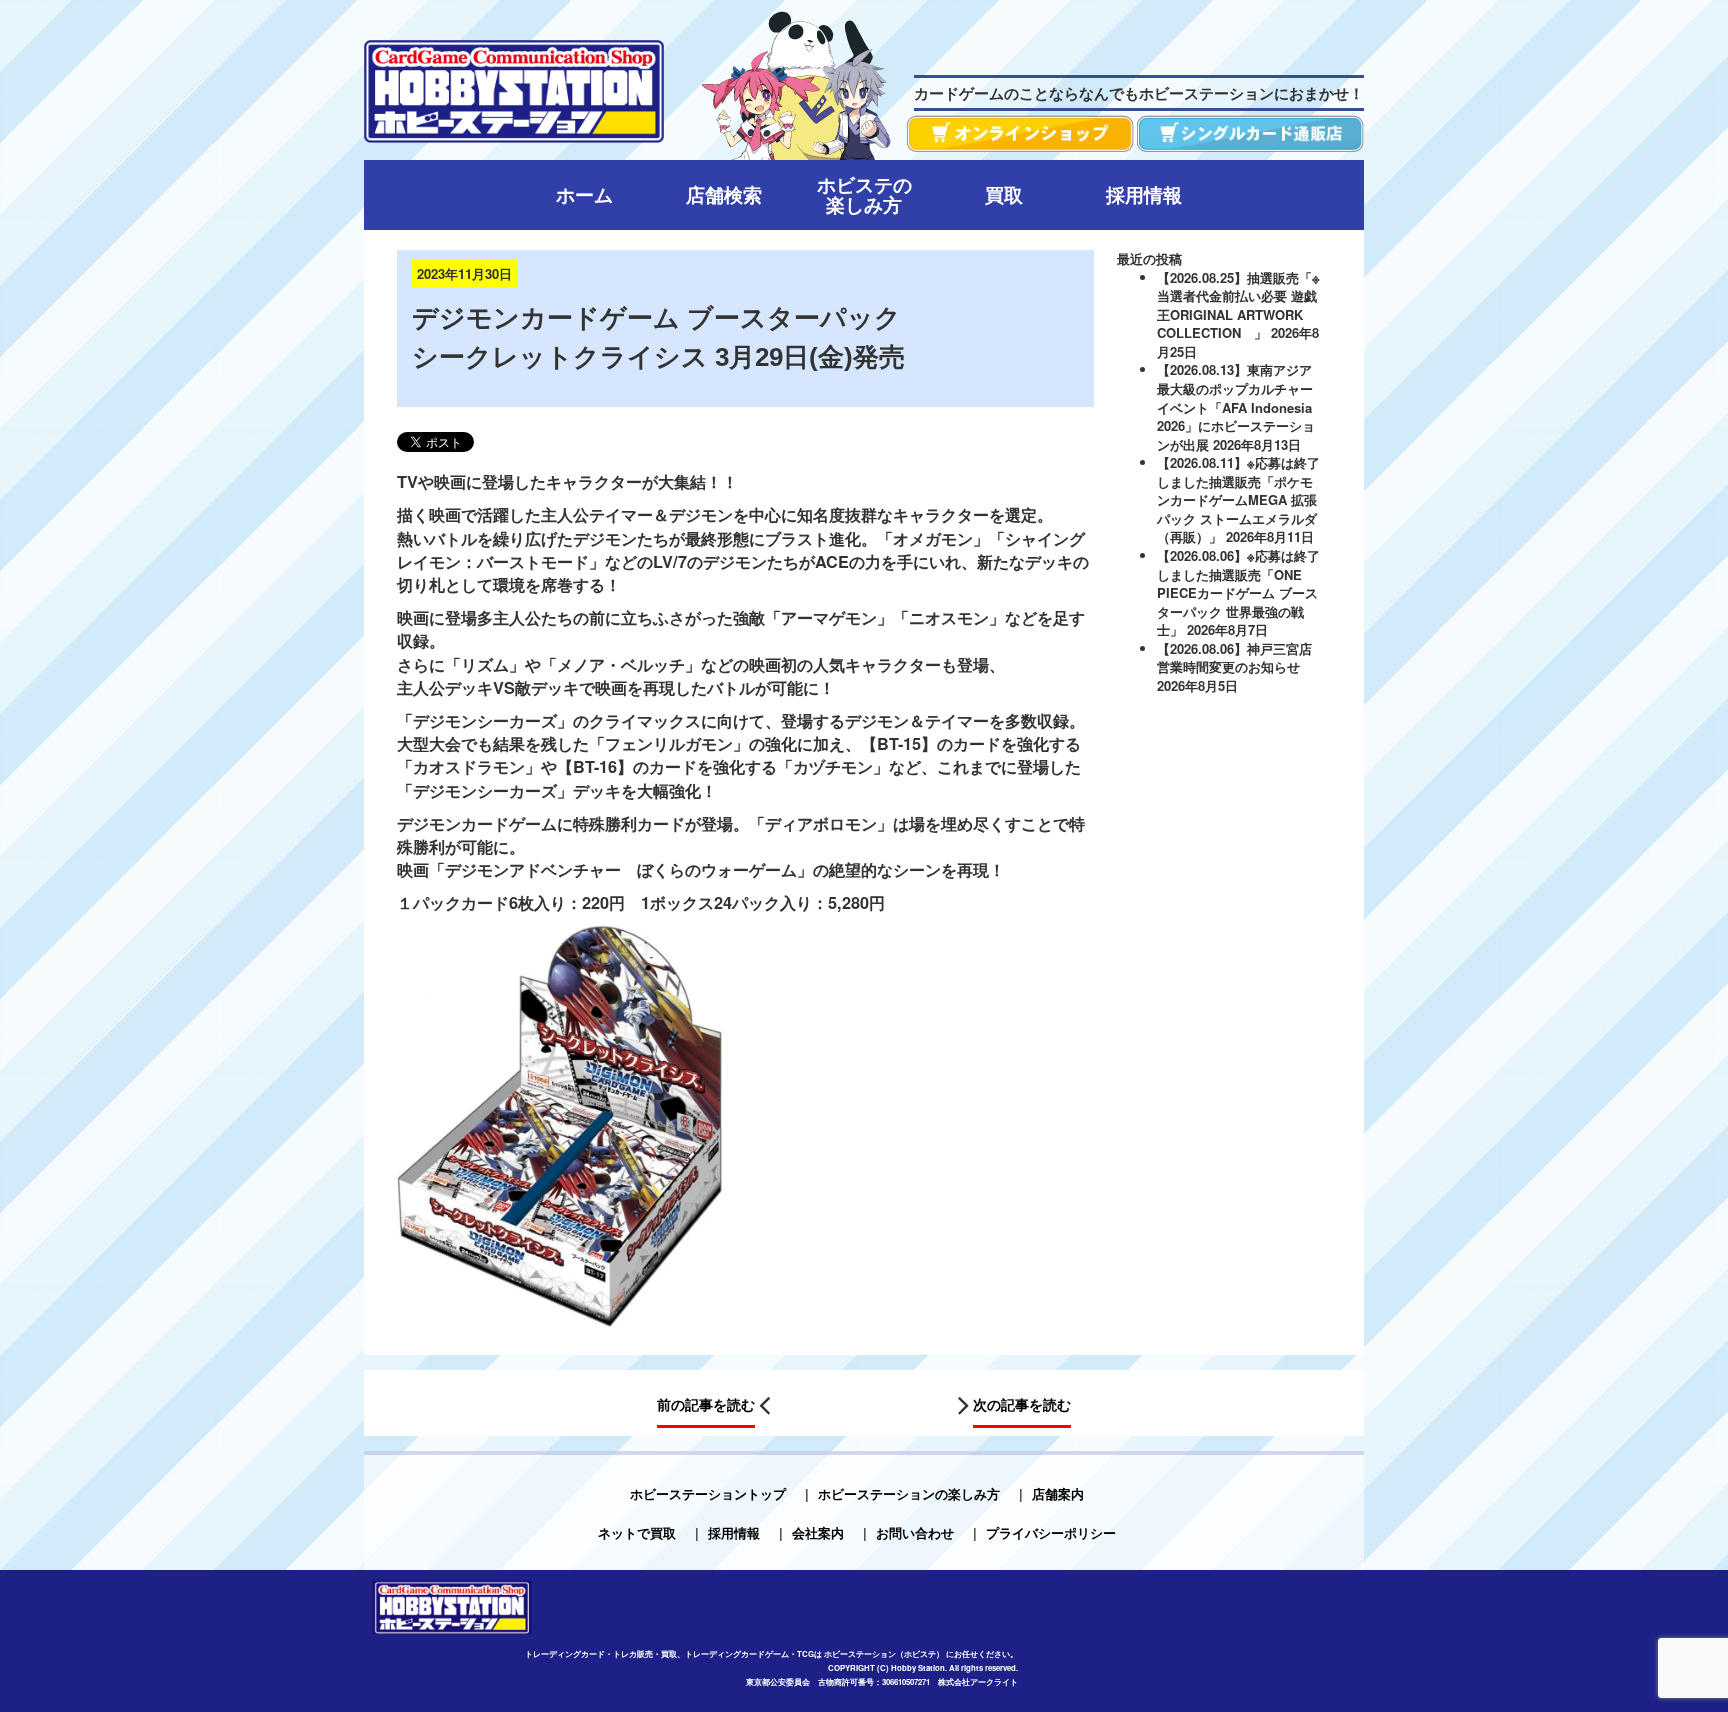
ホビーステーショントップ (708, 1493)
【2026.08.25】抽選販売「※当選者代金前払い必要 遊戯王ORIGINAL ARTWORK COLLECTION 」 (1238, 305)
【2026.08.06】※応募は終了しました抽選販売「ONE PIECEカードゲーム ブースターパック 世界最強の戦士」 (1238, 592)
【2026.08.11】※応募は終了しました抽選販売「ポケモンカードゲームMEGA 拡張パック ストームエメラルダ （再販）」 (1238, 499)
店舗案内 (1058, 1493)
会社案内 (818, 1532)
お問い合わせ (915, 1532)
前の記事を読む (706, 1404)
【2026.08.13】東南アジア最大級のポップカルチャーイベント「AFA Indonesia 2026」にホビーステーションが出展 (1236, 406)
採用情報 (734, 1532)
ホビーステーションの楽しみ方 (909, 1493)
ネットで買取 (637, 1532)
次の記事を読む (1022, 1404)
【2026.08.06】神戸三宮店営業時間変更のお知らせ (1234, 658)
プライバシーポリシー (1051, 1532)
